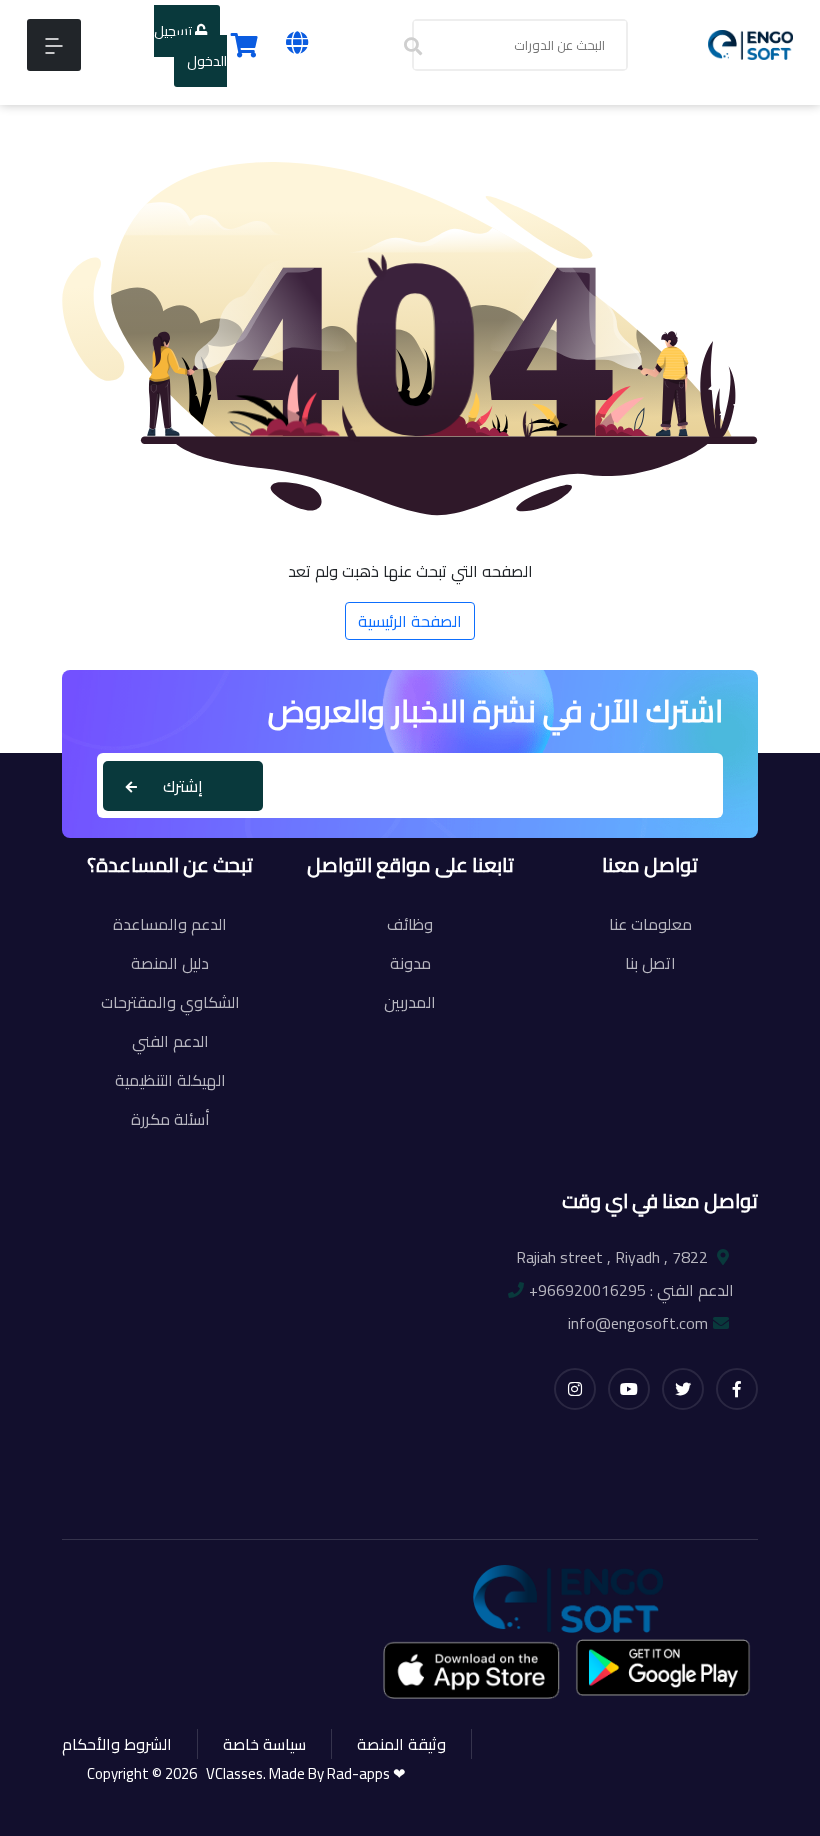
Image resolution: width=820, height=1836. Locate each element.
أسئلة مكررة (170, 1119)
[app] (473, 1669)
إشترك (183, 786)
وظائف (410, 924)
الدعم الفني (170, 1041)
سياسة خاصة (264, 1744)
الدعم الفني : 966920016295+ (631, 1290)
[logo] (750, 43)
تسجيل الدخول (190, 46)
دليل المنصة (170, 963)
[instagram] (575, 1389)
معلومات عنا (650, 924)
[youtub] (629, 1389)
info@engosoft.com (638, 1323)
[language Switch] (297, 42)
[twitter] (683, 1389)
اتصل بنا (650, 963)
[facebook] (737, 1389)
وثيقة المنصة (401, 1744)
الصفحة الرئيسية (410, 621)
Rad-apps (360, 1773)
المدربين (410, 1002)
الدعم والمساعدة (170, 924)
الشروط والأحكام (117, 1744)
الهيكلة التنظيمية (170, 1080)
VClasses (231, 1773)
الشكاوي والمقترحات (170, 1002)
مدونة (410, 963)
